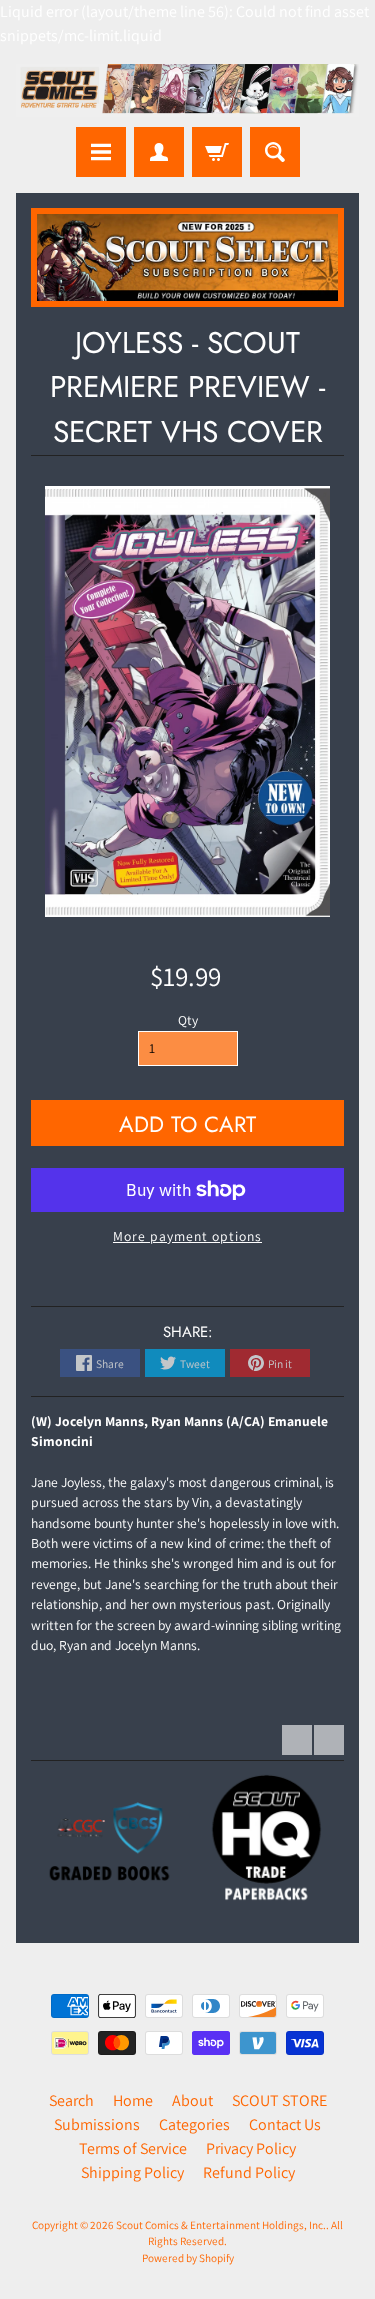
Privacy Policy (251, 2148)
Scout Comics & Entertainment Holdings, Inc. (221, 2225)
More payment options (187, 1236)
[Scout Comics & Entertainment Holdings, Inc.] (187, 90)
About (192, 2100)
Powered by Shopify (188, 2258)
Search (71, 2100)
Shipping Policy (132, 2172)
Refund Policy (249, 2172)
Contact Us (285, 2124)
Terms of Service (133, 2148)
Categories (194, 2124)
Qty (188, 1020)
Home (133, 2100)
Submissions (97, 2124)
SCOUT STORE (279, 2100)
